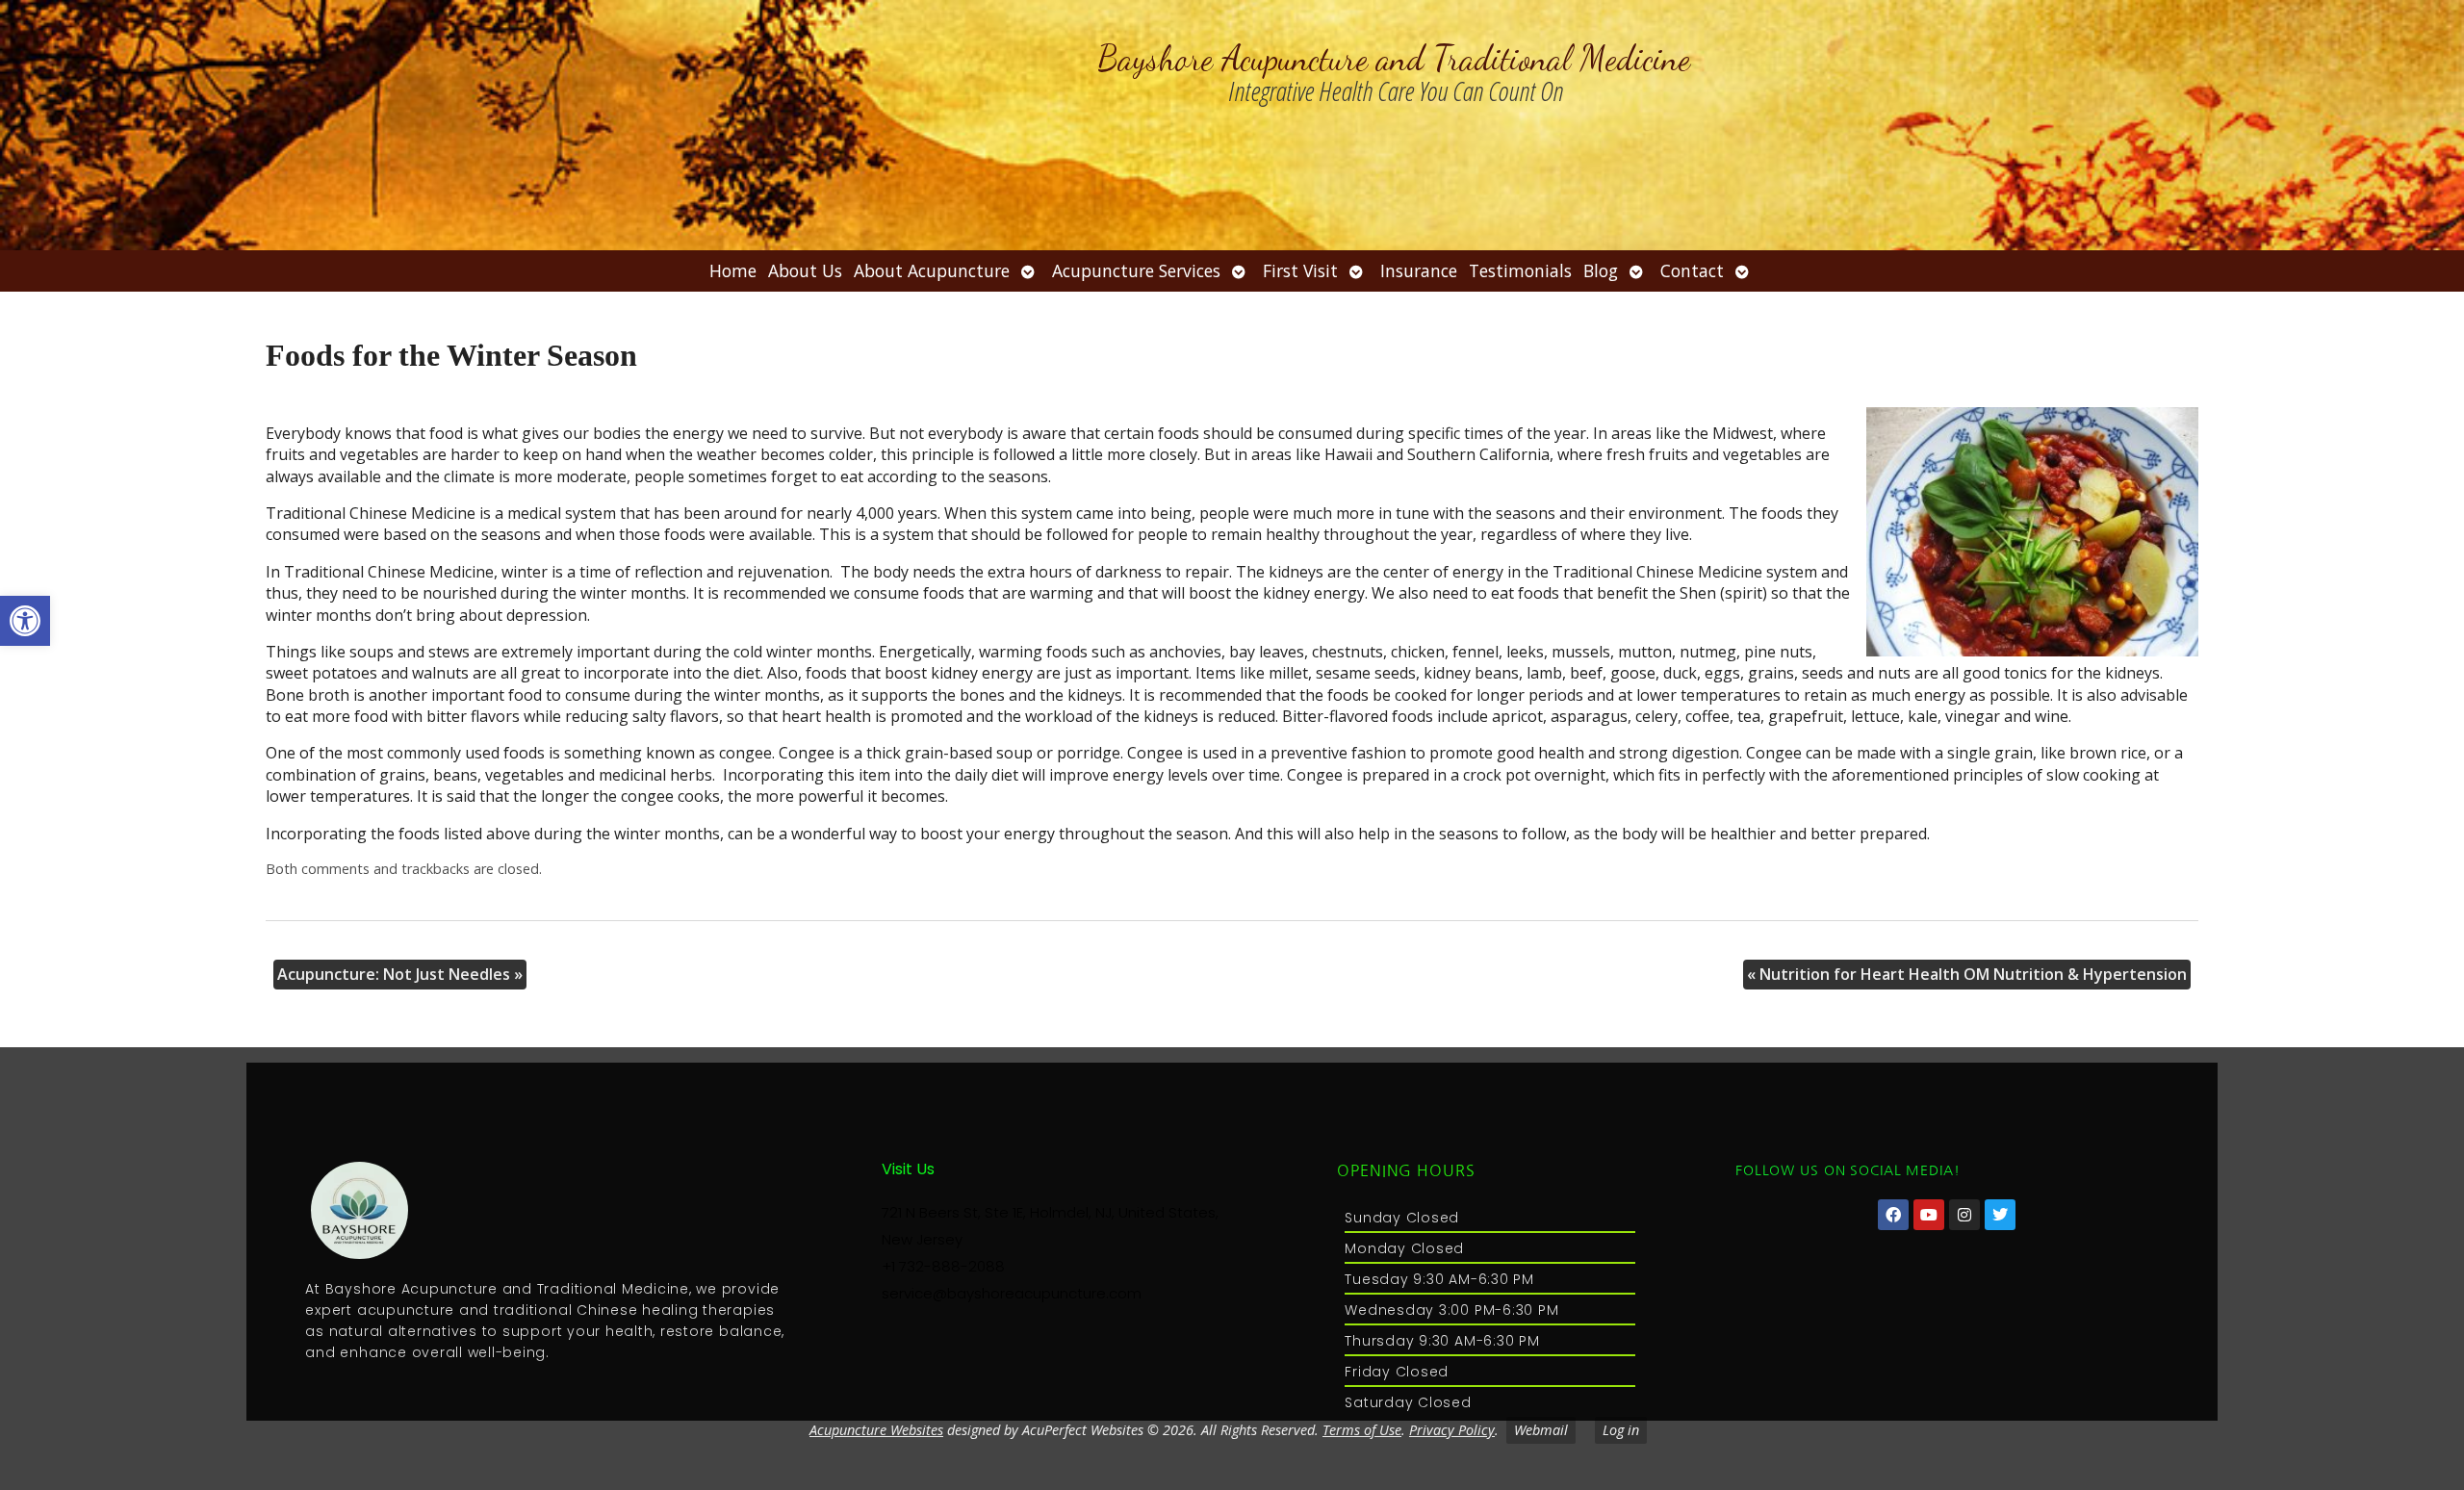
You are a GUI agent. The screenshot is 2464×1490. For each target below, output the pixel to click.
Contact (1692, 270)
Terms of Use (1362, 1430)
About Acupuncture (932, 270)
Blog (1601, 270)
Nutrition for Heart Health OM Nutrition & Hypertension (1967, 974)
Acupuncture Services (1136, 270)
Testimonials (1520, 270)
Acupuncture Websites (876, 1430)
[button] (25, 621)
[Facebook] (1893, 1215)
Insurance (1419, 270)
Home (733, 270)
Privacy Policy (1452, 1430)
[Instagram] (1964, 1215)
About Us (805, 270)
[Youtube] (1929, 1215)
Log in (1621, 1430)
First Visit (1300, 270)
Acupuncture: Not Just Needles (400, 974)
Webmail (1541, 1430)
